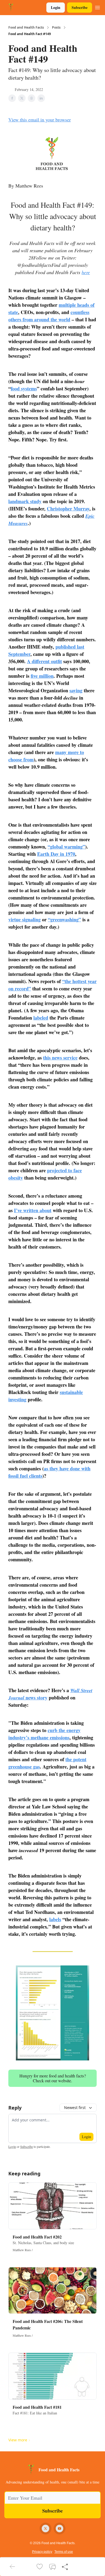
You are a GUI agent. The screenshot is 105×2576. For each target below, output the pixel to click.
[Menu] (97, 7)
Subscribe (80, 7)
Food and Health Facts (26, 28)
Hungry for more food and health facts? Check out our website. (53, 2078)
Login (56, 7)
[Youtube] (59, 2529)
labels (55, 1919)
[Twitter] (45, 2529)
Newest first (75, 2108)
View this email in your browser (40, 120)
